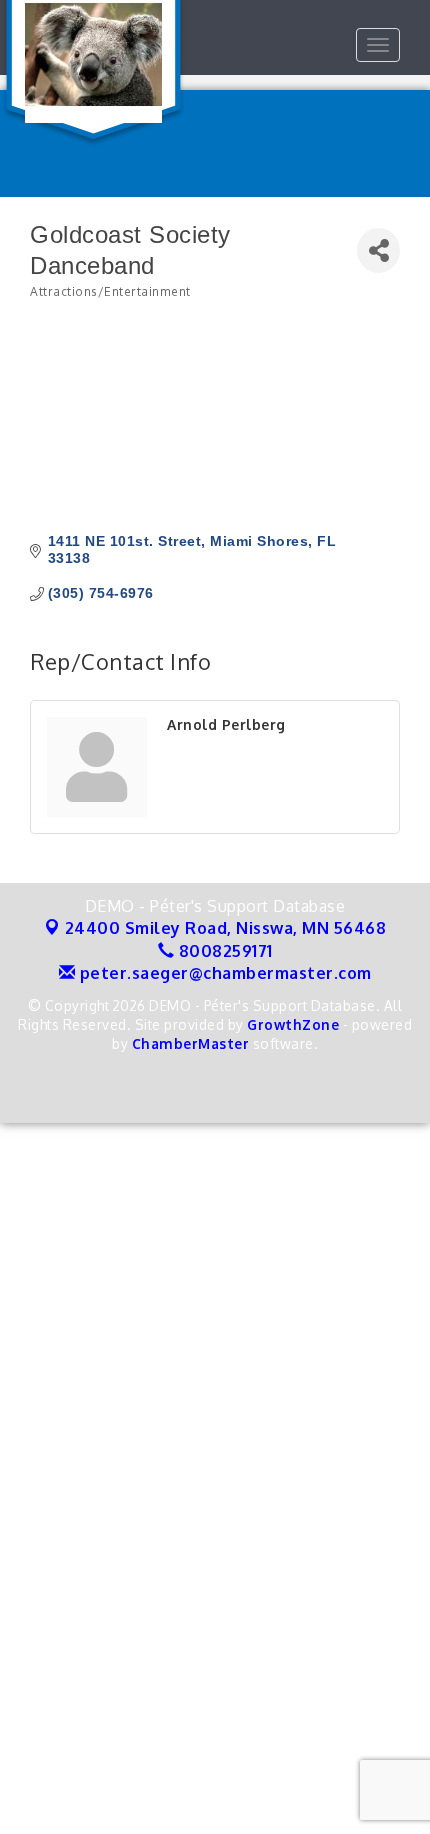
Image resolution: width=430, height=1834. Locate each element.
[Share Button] (378, 250)
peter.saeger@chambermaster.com (223, 973)
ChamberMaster (191, 1043)
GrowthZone (293, 1024)
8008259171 (223, 951)
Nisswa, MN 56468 (226, 928)
